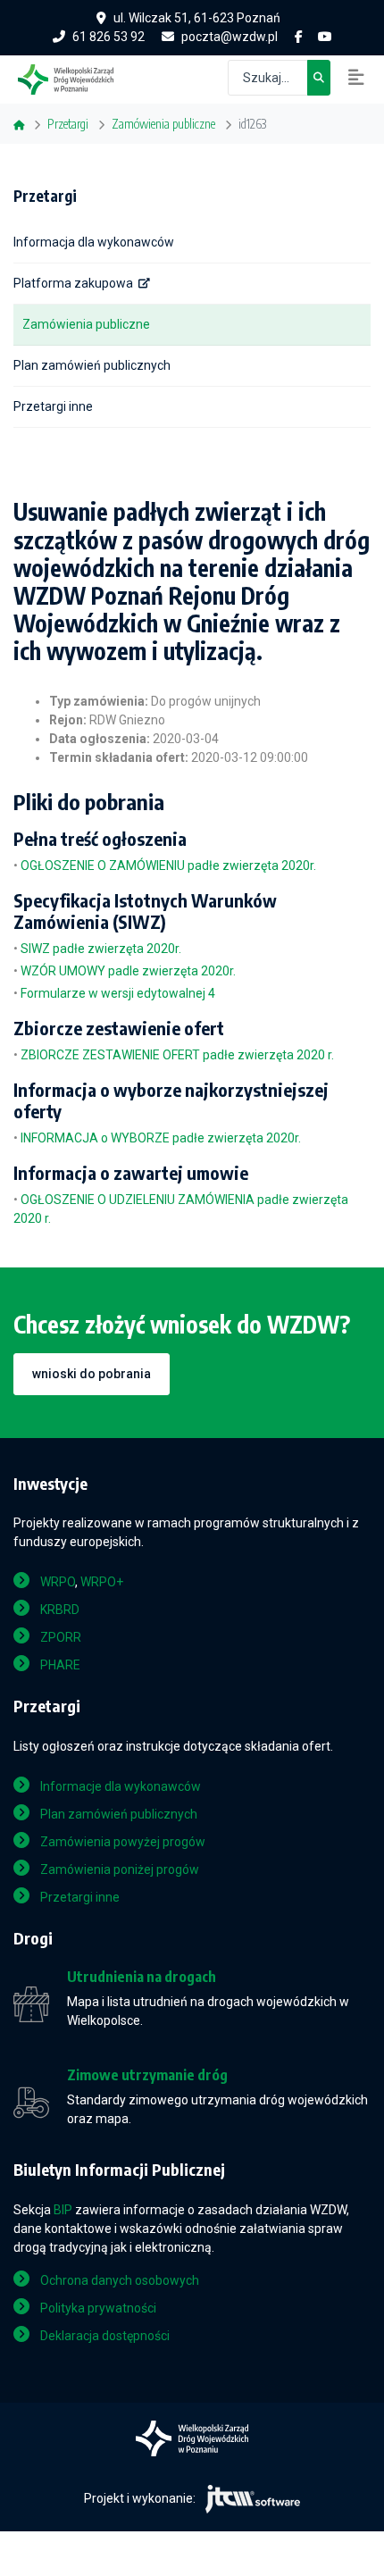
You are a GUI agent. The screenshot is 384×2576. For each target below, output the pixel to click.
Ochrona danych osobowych (120, 2280)
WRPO (58, 1582)
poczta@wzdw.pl (230, 37)
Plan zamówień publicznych (92, 365)
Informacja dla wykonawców (94, 242)
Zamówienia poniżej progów (120, 1869)
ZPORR (61, 1637)
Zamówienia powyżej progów (123, 1842)
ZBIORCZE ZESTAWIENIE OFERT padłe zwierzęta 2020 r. (177, 1055)
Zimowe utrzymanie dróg (147, 2075)
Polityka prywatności (98, 2308)
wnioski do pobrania (92, 1374)
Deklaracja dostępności (105, 2336)
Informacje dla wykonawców (121, 1786)
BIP (63, 2210)
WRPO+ (102, 1582)
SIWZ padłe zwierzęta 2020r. (101, 949)
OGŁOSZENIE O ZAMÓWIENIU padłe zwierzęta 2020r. (168, 866)
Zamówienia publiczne (86, 324)
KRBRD (60, 1610)
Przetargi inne (53, 406)
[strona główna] (75, 78)
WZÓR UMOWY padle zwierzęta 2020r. (128, 971)
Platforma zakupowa (73, 283)
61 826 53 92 (109, 37)
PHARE (60, 1665)
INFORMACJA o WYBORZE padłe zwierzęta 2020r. (161, 1138)
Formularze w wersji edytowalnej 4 (118, 993)
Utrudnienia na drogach (142, 1977)
